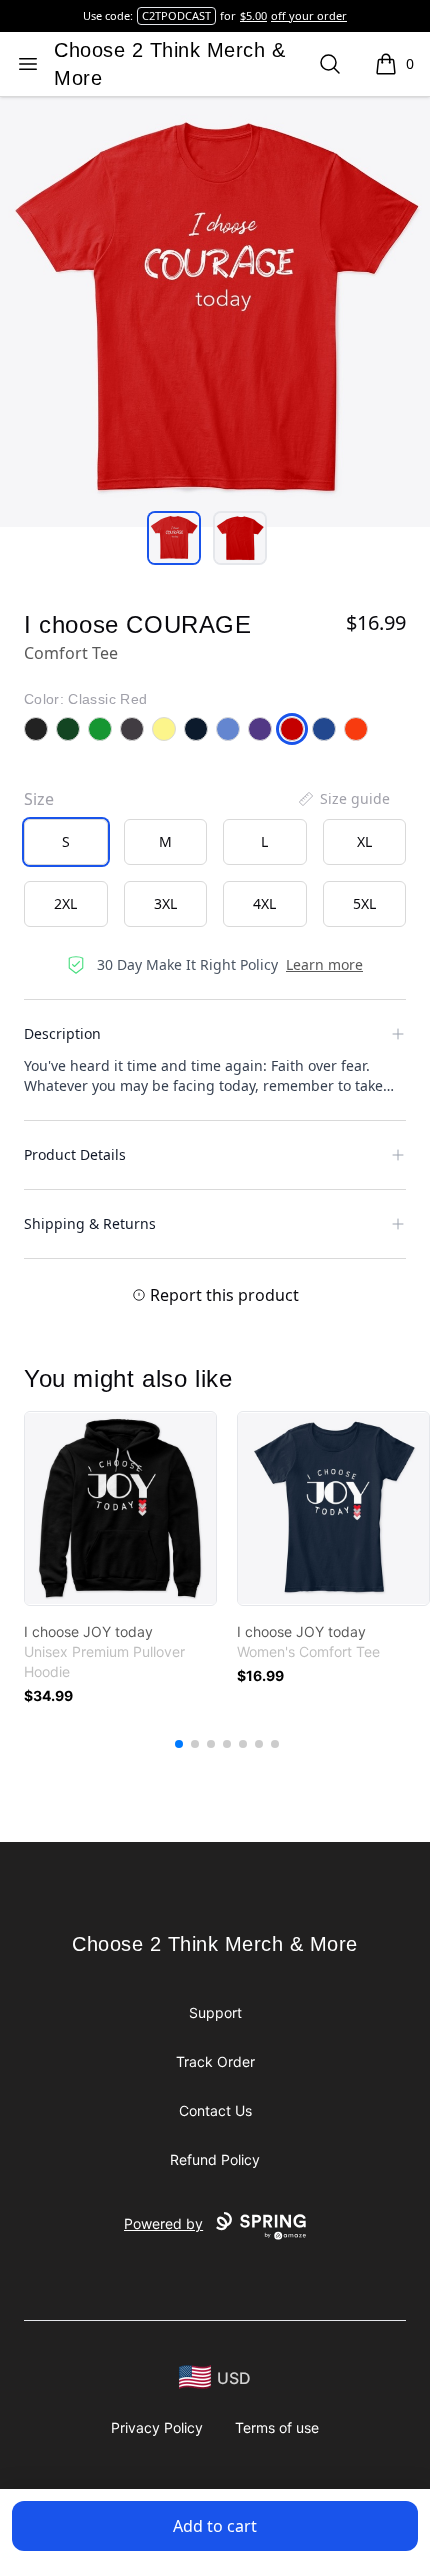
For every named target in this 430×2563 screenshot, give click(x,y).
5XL (364, 903)
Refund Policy (215, 2159)
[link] (120, 1508)
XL (364, 841)
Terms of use (277, 2427)
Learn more (324, 964)
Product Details (75, 1154)
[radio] (66, 842)
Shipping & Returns (90, 1223)
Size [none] (39, 799)
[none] (343, 799)
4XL (264, 903)
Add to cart (215, 2526)
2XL (65, 903)
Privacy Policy (157, 2427)
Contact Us (215, 2110)
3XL (165, 903)
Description (62, 1033)
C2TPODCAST (176, 15)
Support (215, 2012)
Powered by (163, 2223)
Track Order (215, 2061)
